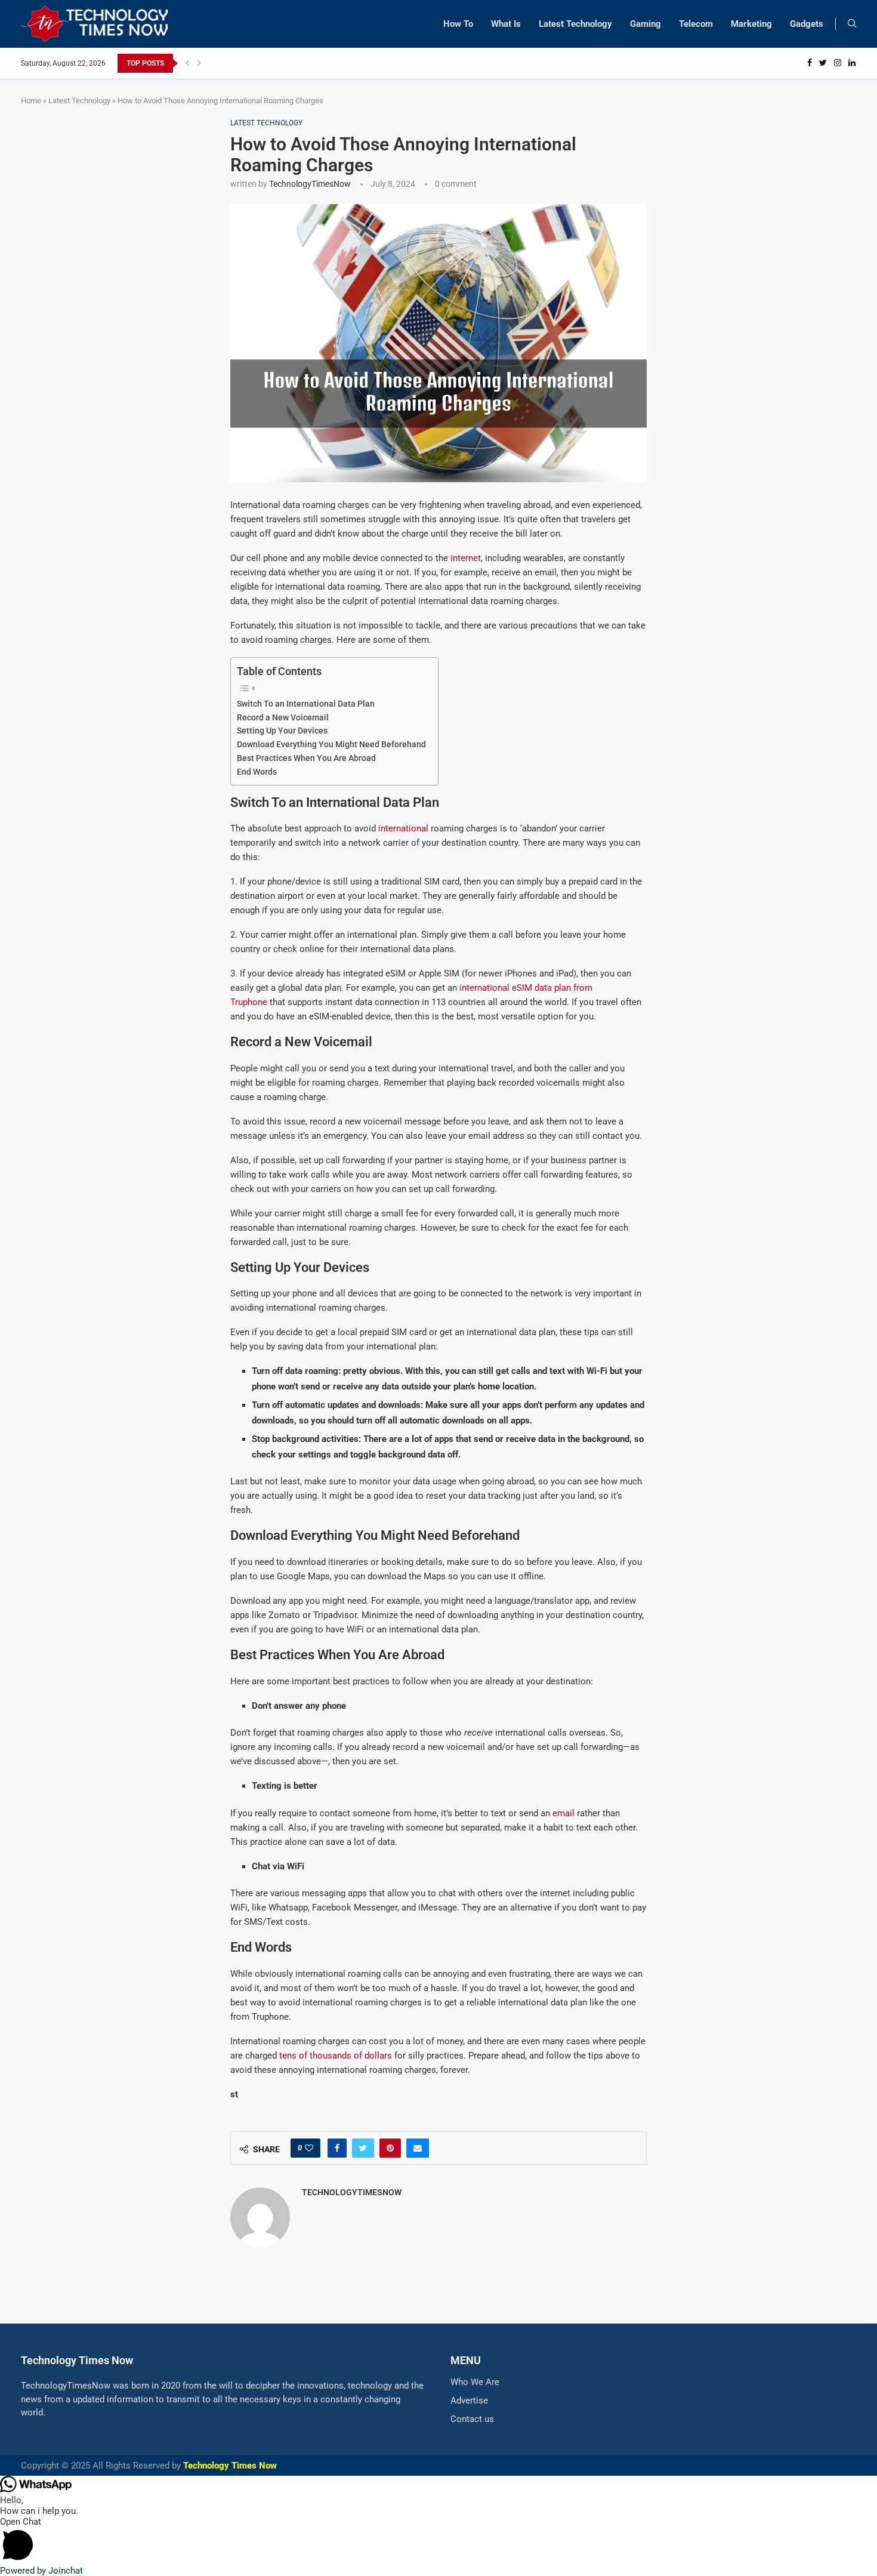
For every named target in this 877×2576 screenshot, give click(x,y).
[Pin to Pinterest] (390, 2148)
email (563, 1813)
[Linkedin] (852, 63)
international (403, 828)
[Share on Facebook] (337, 2148)
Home (31, 101)
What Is (506, 24)
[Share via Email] (418, 2148)
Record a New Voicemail (283, 717)
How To (458, 24)
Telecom (696, 24)
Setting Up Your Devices (282, 731)
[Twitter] (823, 63)
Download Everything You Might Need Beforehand (331, 744)
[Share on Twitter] (363, 2148)
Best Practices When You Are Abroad (306, 758)
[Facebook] (810, 63)
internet (466, 558)
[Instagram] (838, 63)
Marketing (751, 24)
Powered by (41, 2571)
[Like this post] (309, 2148)
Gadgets (807, 24)
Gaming (646, 24)
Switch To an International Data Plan (306, 704)
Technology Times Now (230, 2466)
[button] (438, 2541)
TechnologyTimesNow (310, 184)
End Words (257, 772)
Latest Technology (575, 24)
